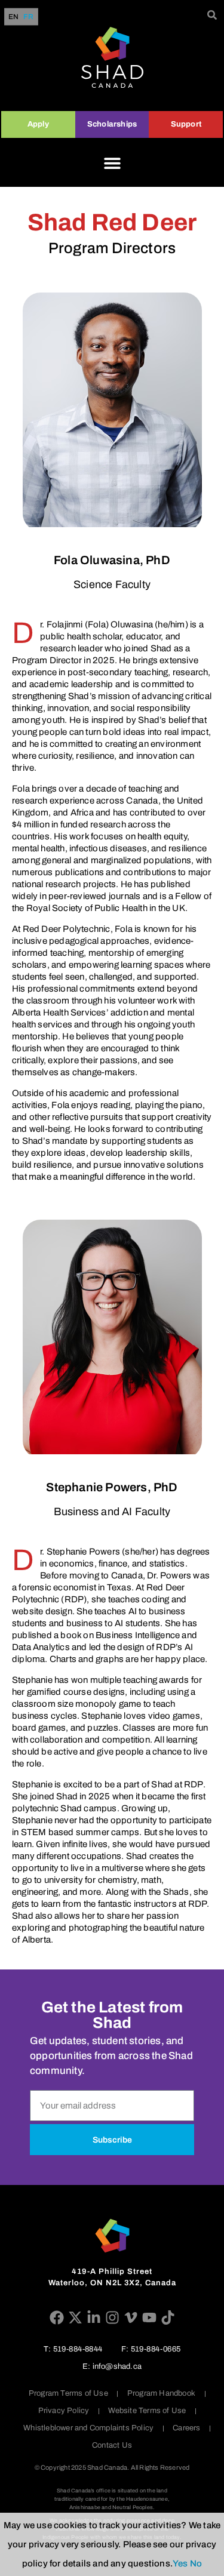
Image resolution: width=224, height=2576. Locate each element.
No (196, 2563)
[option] (28, 17)
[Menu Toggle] (112, 163)
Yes (180, 2563)
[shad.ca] (112, 2236)
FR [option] (28, 17)
